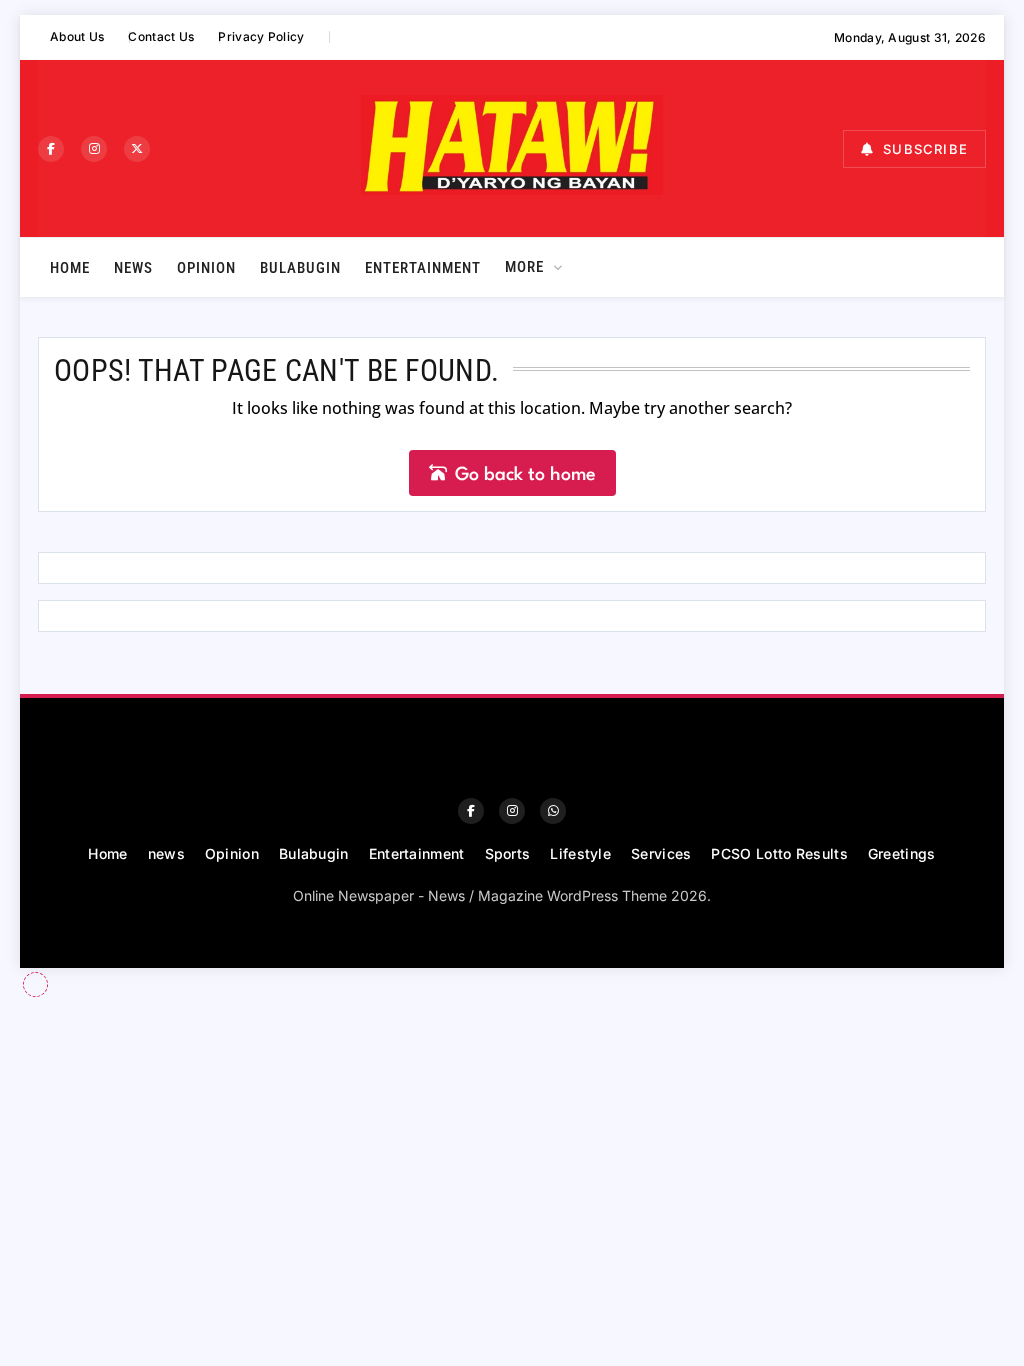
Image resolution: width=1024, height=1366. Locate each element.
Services (661, 853)
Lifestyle (580, 853)
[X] (137, 149)
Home (70, 268)
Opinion (206, 268)
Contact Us (161, 36)
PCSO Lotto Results (779, 853)
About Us (77, 36)
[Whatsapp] (553, 811)
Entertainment (423, 268)
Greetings (902, 853)
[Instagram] (94, 149)
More (524, 267)
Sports (508, 853)
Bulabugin (300, 268)
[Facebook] (51, 149)
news (133, 268)
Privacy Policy (261, 36)
